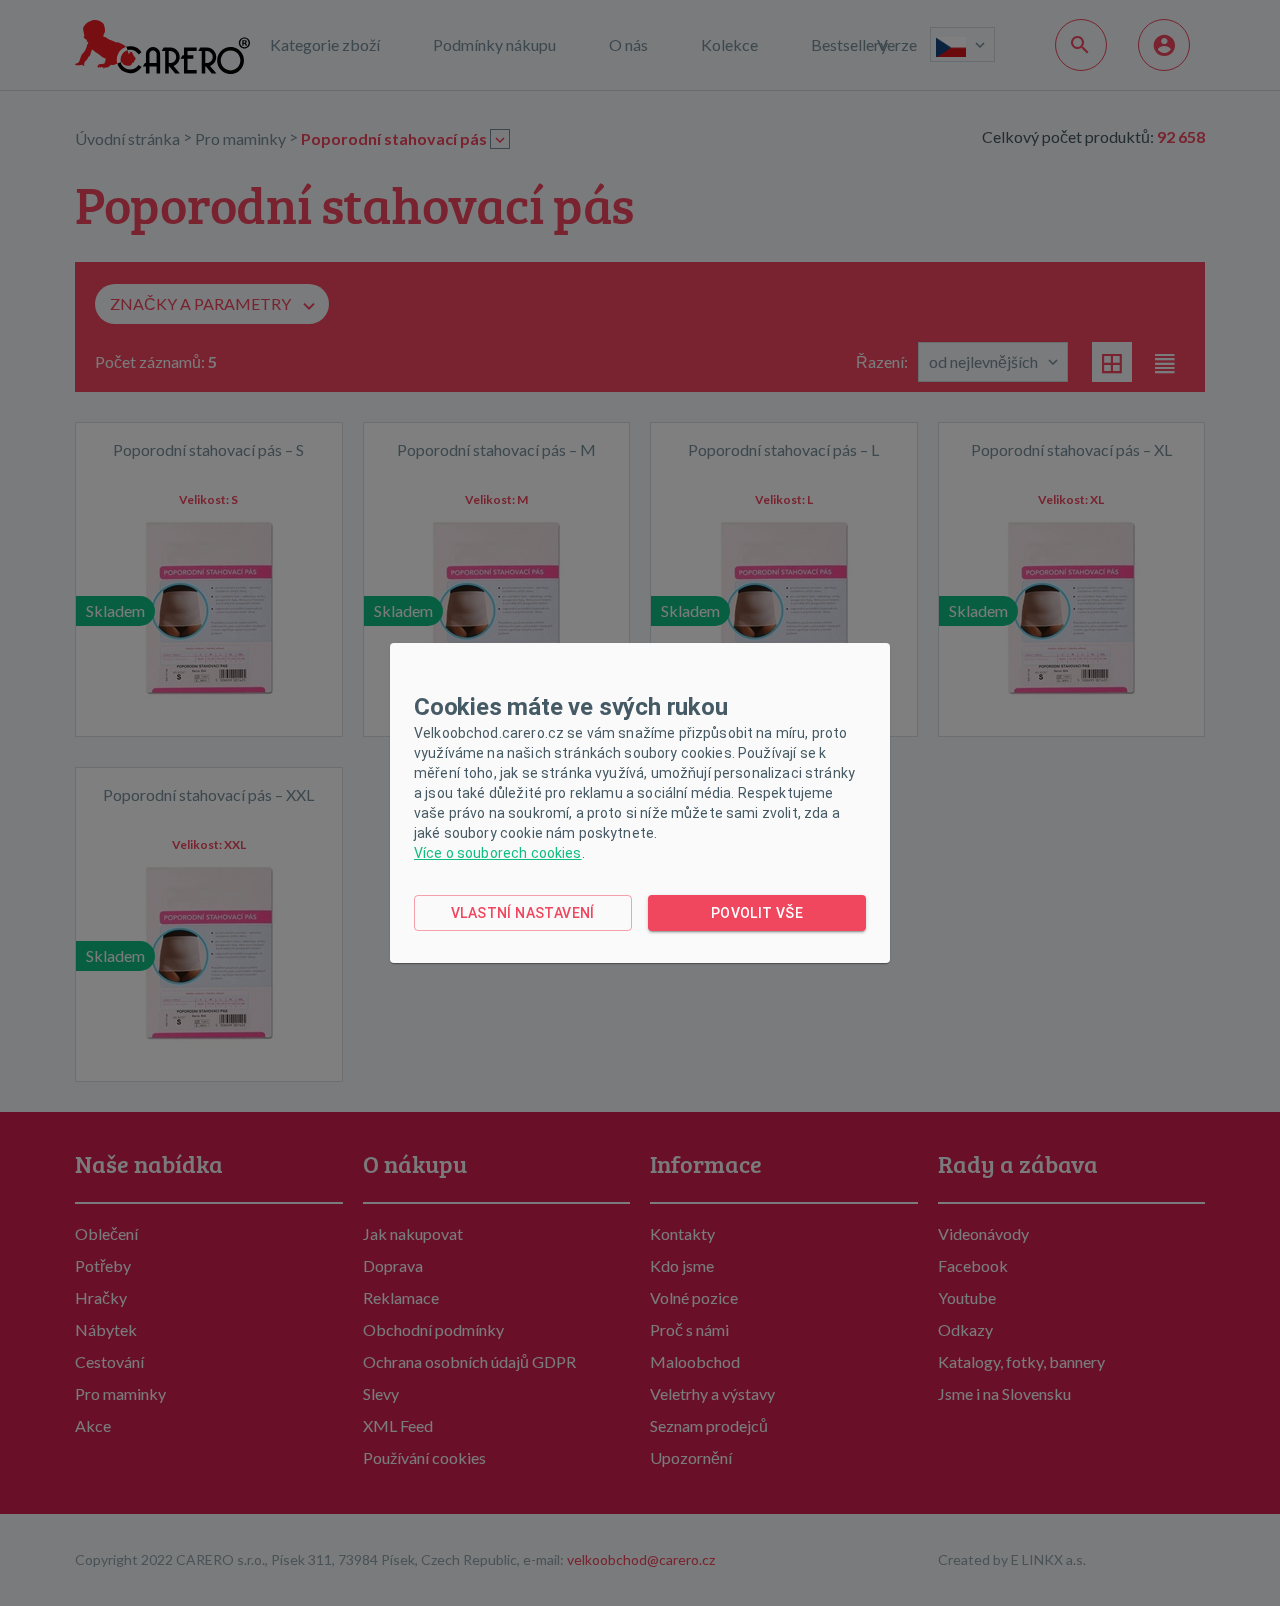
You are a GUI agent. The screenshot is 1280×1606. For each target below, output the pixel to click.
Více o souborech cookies (498, 853)
